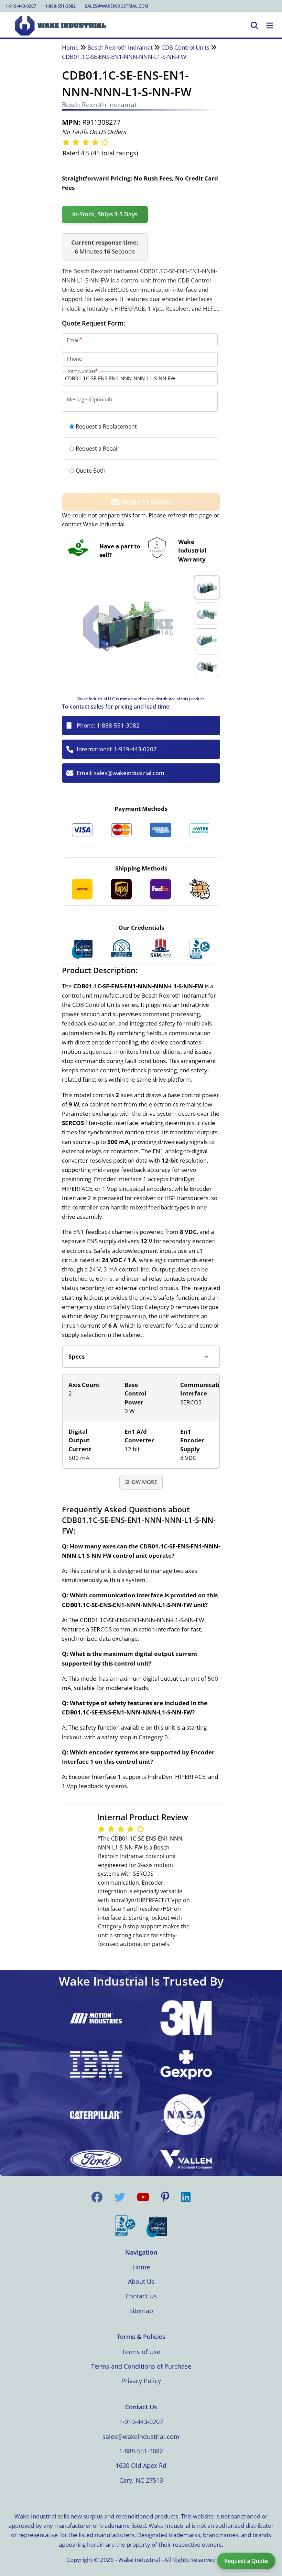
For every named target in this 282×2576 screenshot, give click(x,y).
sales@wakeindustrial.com (117, 6)
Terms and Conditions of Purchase (141, 2366)
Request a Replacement (106, 426)
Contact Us (141, 2296)
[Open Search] (254, 26)
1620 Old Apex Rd (141, 2465)
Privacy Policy (141, 2381)
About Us (141, 2281)
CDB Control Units (185, 47)
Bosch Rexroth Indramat (120, 47)
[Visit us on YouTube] (143, 2197)
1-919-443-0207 (21, 6)
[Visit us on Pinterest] (165, 2197)
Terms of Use (141, 2352)
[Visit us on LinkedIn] (186, 2197)
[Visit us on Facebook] (97, 2197)
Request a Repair (98, 449)
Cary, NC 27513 (141, 2480)
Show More (141, 1482)
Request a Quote (246, 2561)
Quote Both (91, 471)
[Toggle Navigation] (270, 26)
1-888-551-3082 (60, 6)
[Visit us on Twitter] (120, 2197)
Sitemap (141, 2311)
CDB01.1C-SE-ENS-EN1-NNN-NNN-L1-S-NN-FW (124, 57)
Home (70, 47)
